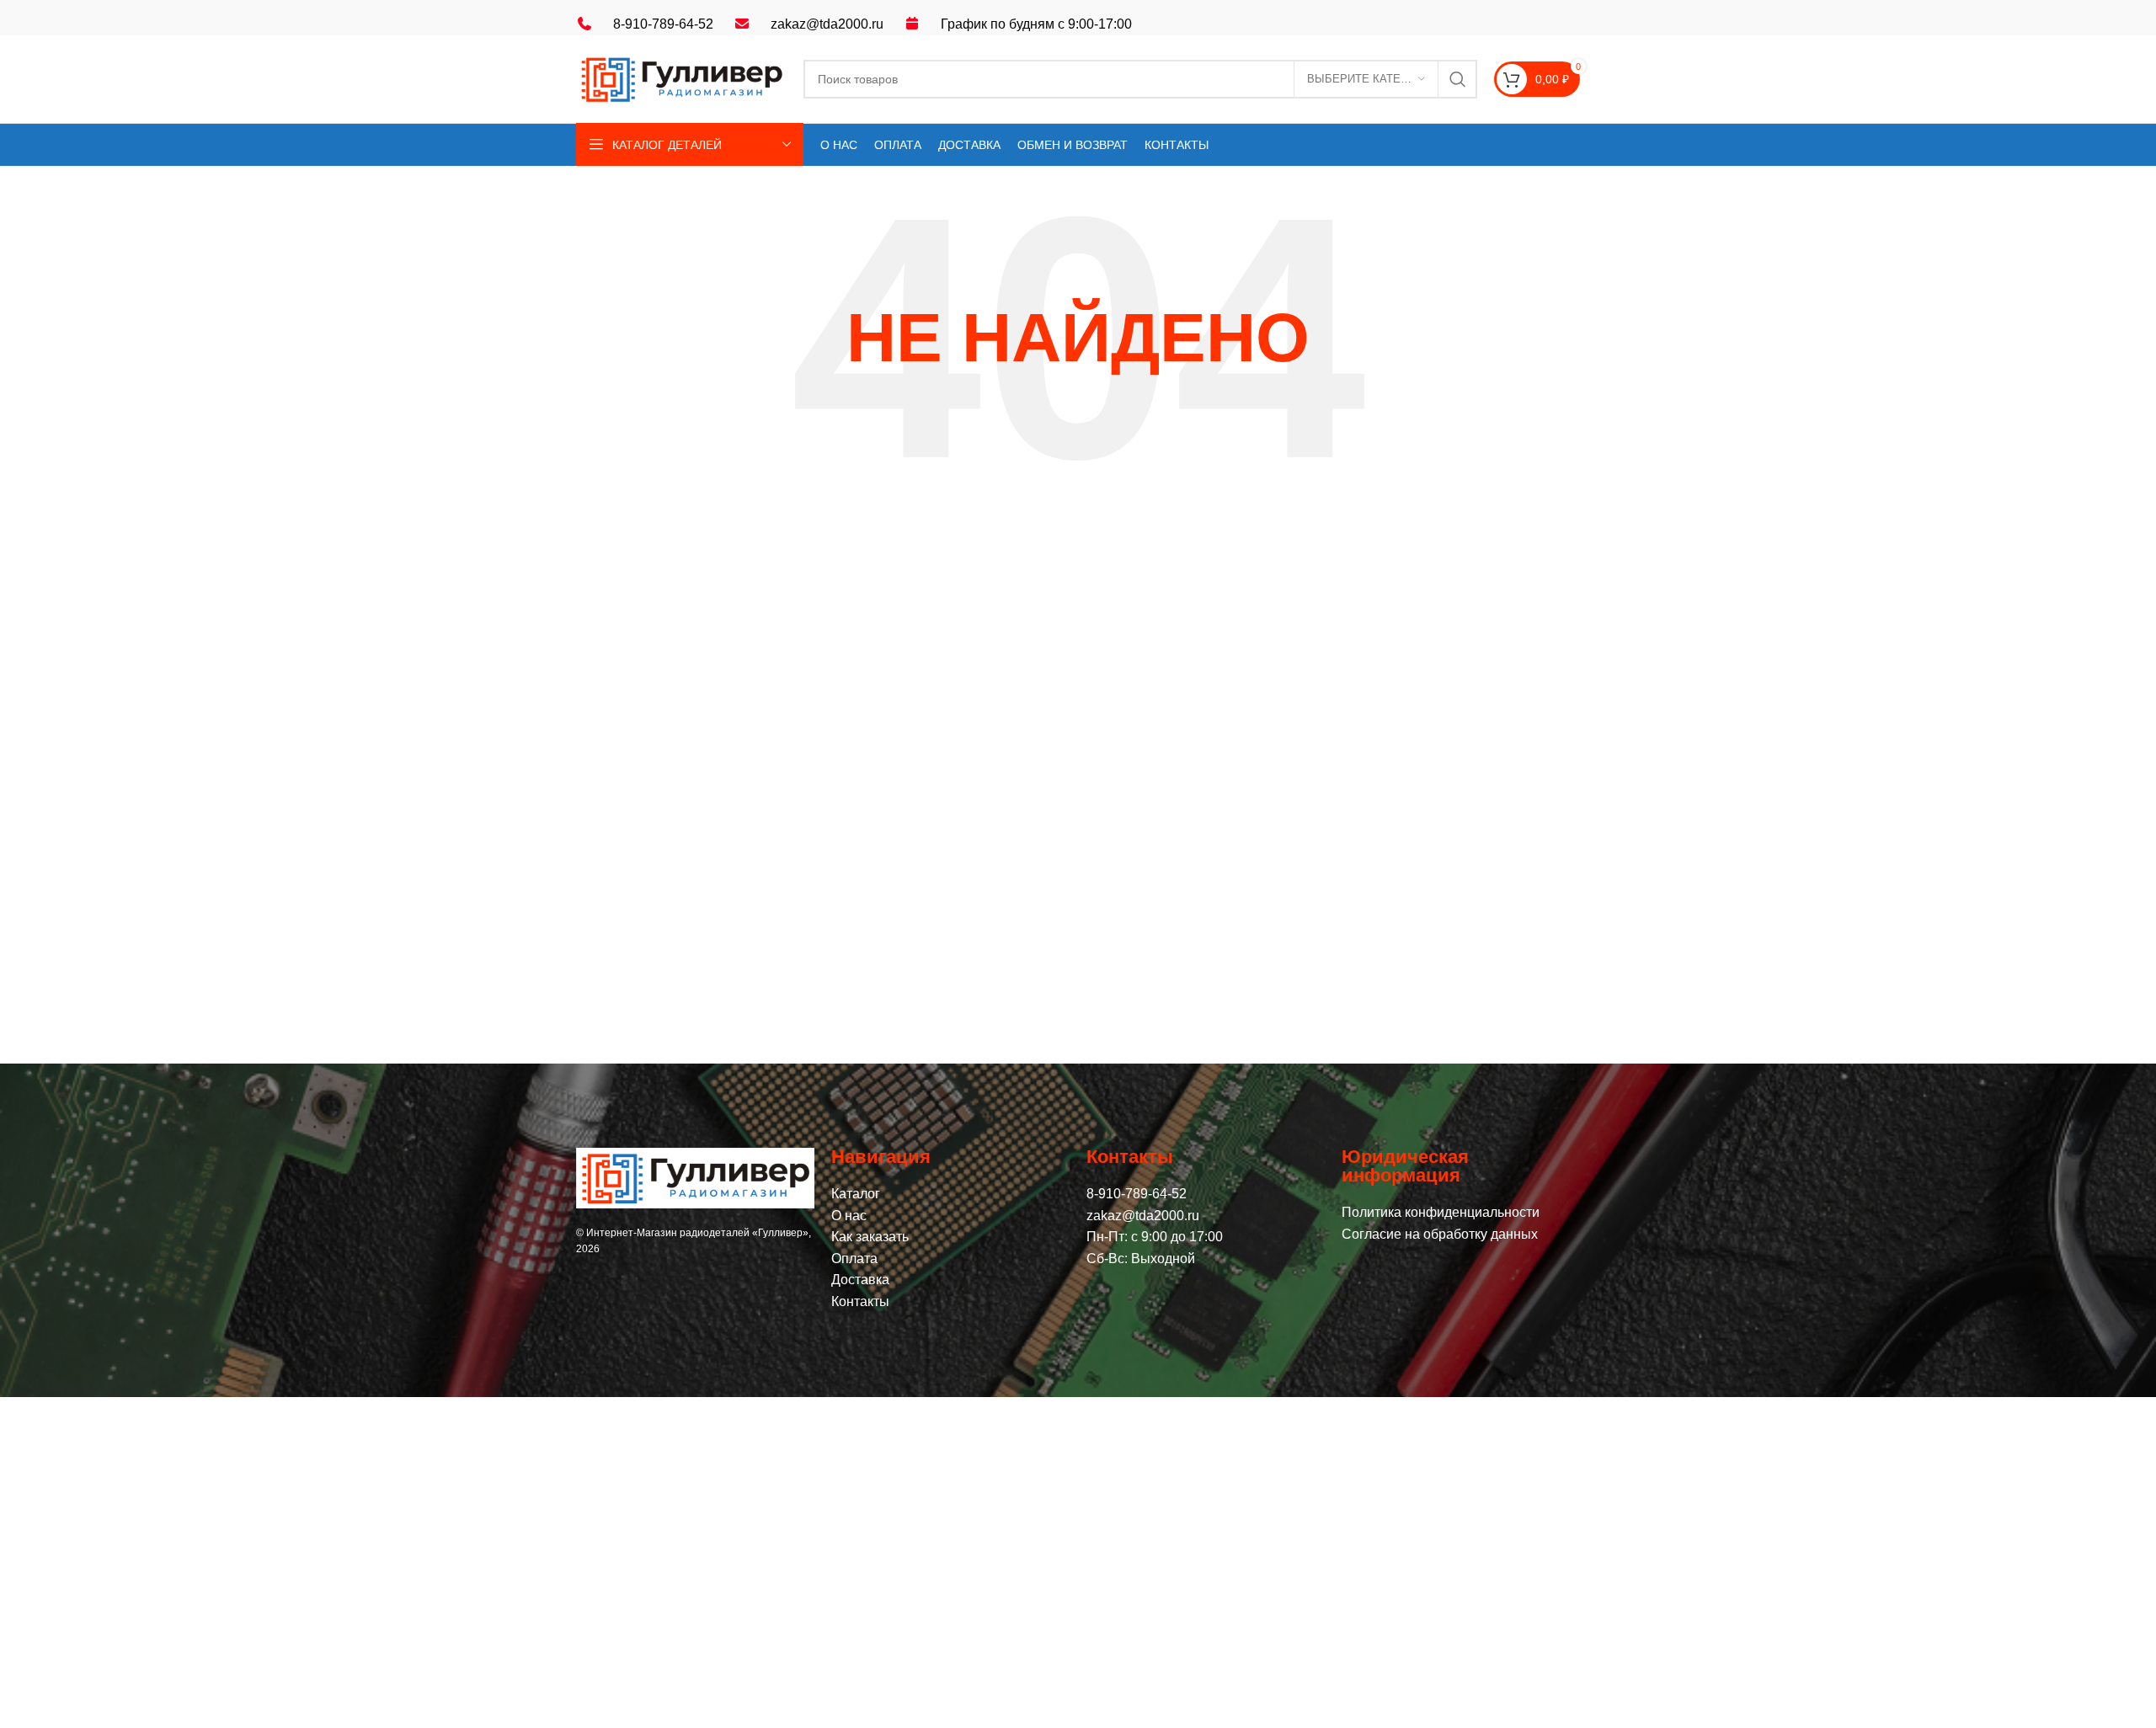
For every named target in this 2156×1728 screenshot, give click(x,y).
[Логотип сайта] (681, 78)
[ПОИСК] (1458, 79)
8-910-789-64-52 (663, 24)
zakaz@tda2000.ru (827, 24)
